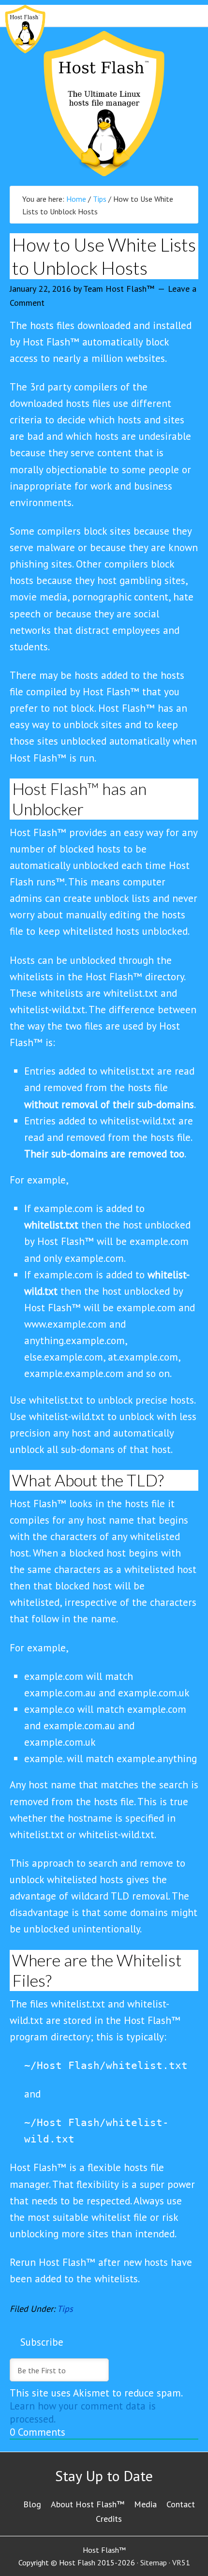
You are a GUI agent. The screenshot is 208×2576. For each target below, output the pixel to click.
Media (145, 2504)
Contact (181, 2504)
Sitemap (154, 2562)
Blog (32, 2504)
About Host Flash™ (88, 2504)
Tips (65, 2309)
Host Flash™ (104, 104)
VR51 (181, 2562)
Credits (109, 2519)
